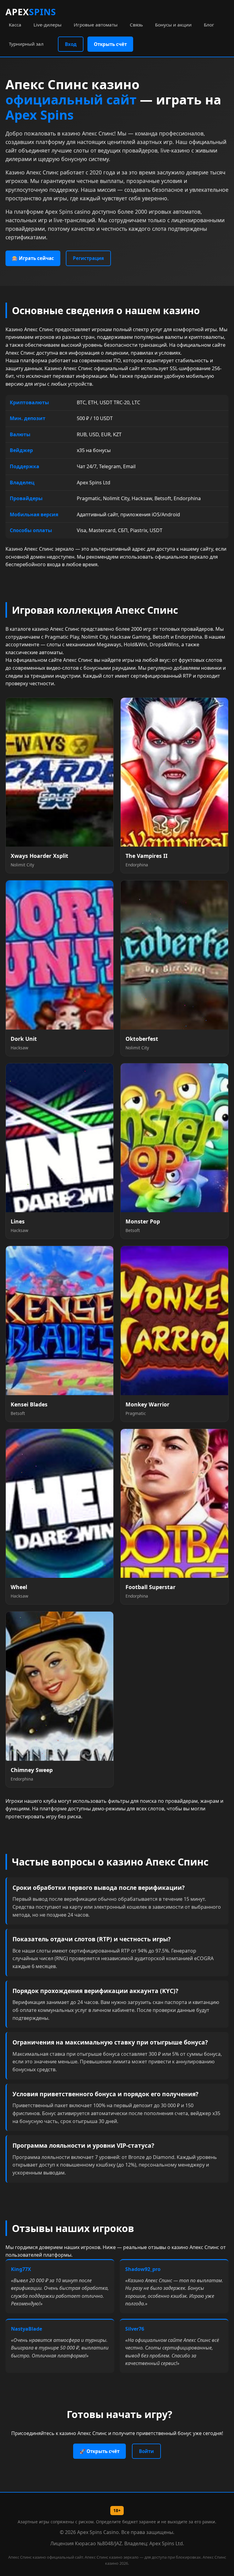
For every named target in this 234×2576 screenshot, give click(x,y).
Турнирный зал (26, 44)
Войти (146, 2451)
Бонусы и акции (173, 25)
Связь (136, 25)
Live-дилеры (48, 25)
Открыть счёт (110, 44)
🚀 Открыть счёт (99, 2451)
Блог (209, 25)
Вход (71, 44)
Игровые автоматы (96, 25)
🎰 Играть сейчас (33, 258)
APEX (31, 12)
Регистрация (88, 258)
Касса (15, 25)
